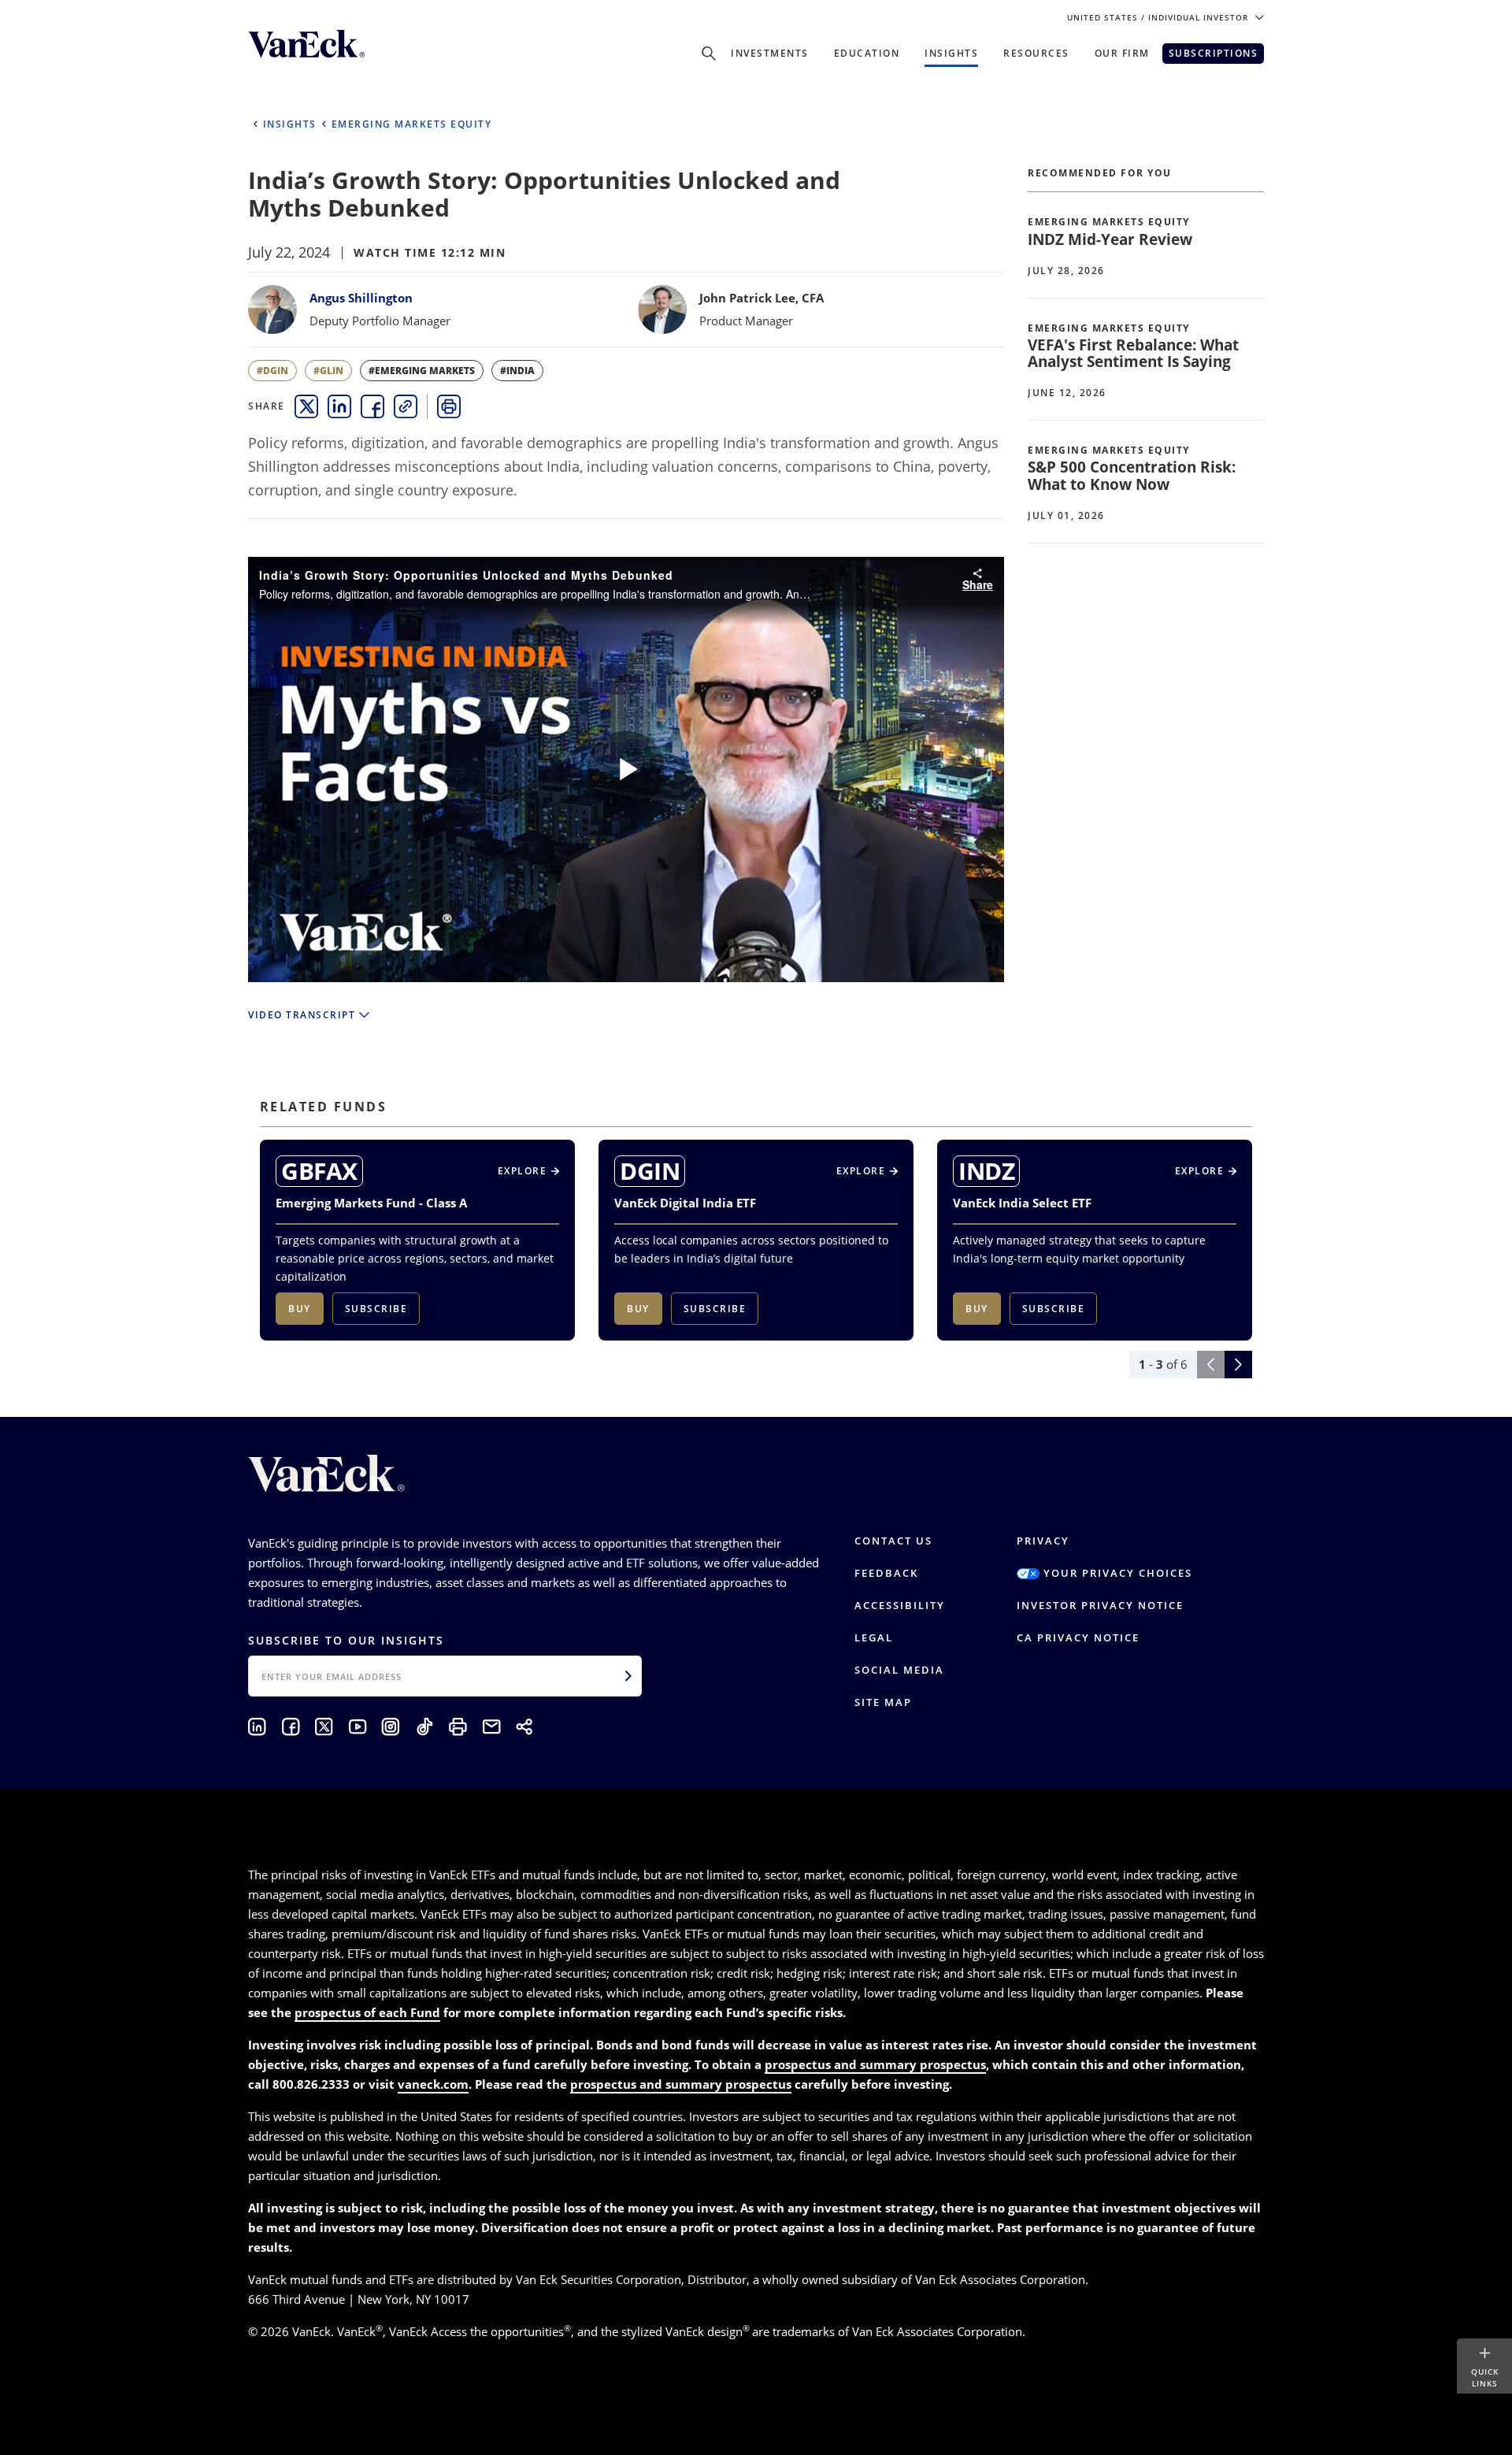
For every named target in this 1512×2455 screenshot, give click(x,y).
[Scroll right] (1238, 1365)
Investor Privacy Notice (1100, 1605)
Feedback (886, 1573)
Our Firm (1122, 53)
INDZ (986, 1171)
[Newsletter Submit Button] (628, 1676)
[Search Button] (709, 54)
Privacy (1043, 1541)
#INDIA (517, 371)
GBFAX (319, 1171)
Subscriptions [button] (1214, 53)
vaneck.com (433, 2084)
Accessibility (900, 1605)
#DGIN (272, 371)
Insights (951, 53)
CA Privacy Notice (1078, 1637)
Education (867, 53)
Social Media (899, 1670)
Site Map (883, 1702)
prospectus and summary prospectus (875, 2064)
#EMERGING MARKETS (422, 371)
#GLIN (328, 371)
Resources (1036, 53)
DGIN (650, 1171)
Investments (770, 53)
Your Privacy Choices (1116, 1573)
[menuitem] (306, 406)
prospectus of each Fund (367, 2012)
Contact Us (893, 1541)
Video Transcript (302, 1015)
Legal (874, 1637)
